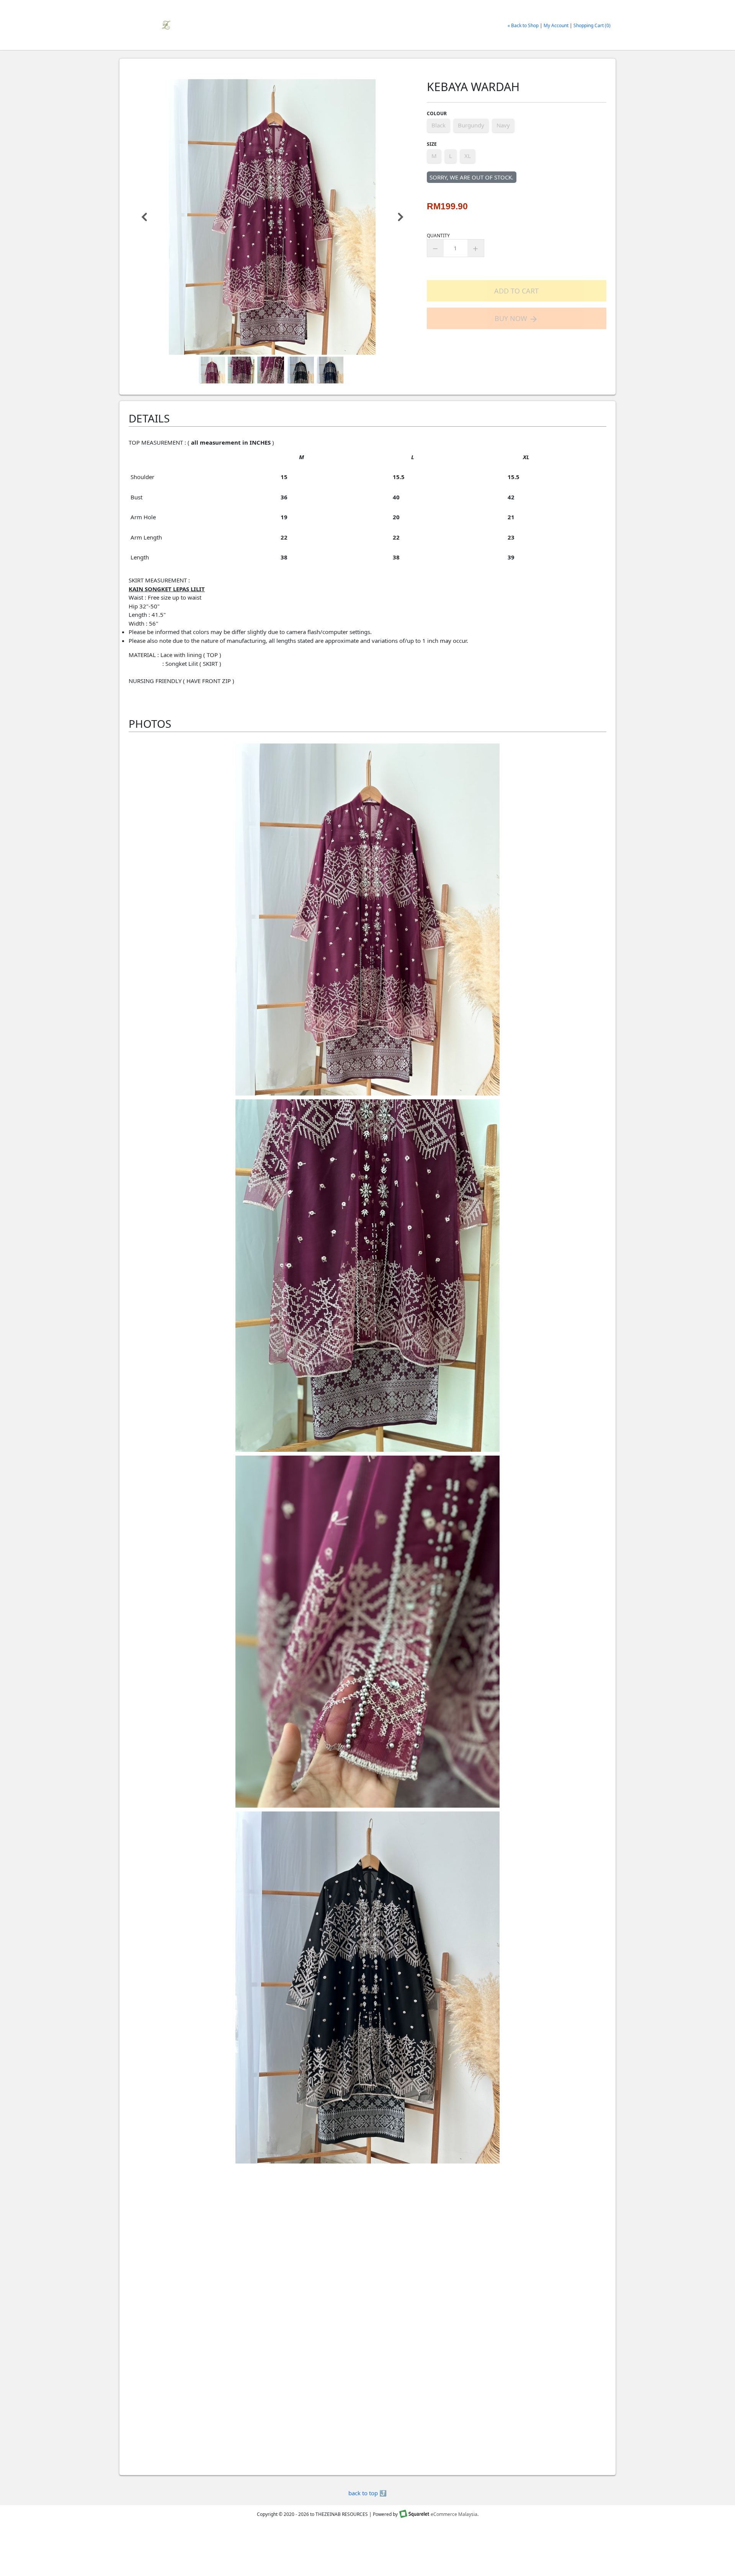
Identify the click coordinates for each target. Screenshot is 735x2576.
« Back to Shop (523, 25)
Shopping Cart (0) (592, 25)
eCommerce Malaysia (454, 2514)
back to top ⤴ (367, 2493)
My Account (556, 25)
